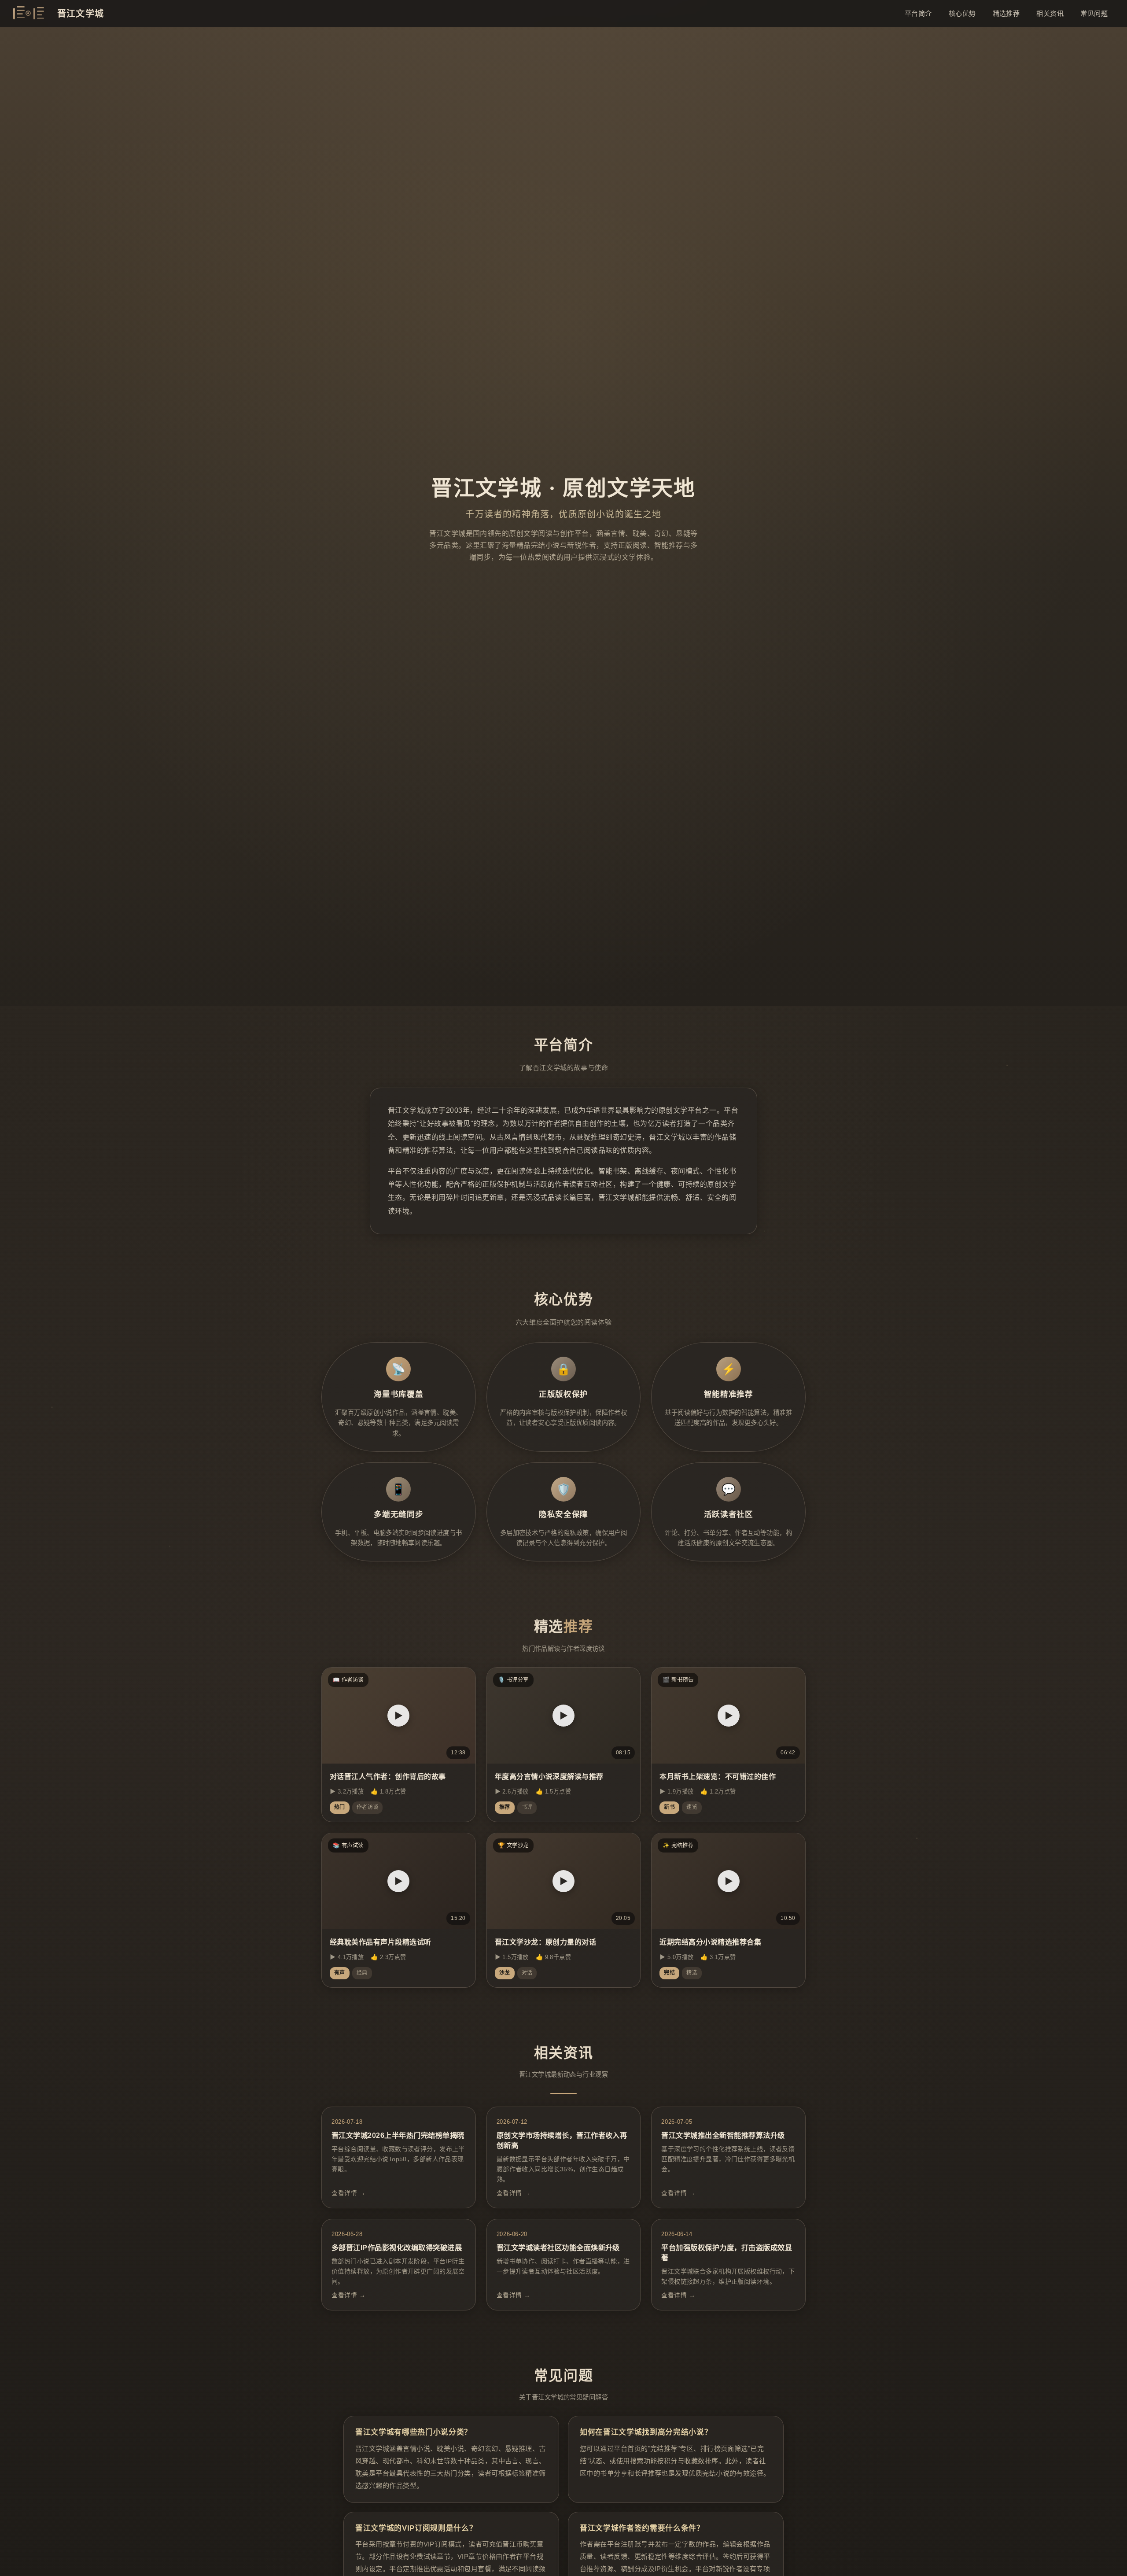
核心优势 (962, 13)
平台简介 (918, 13)
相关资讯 (1050, 13)
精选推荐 (1006, 13)
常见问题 (1094, 13)
